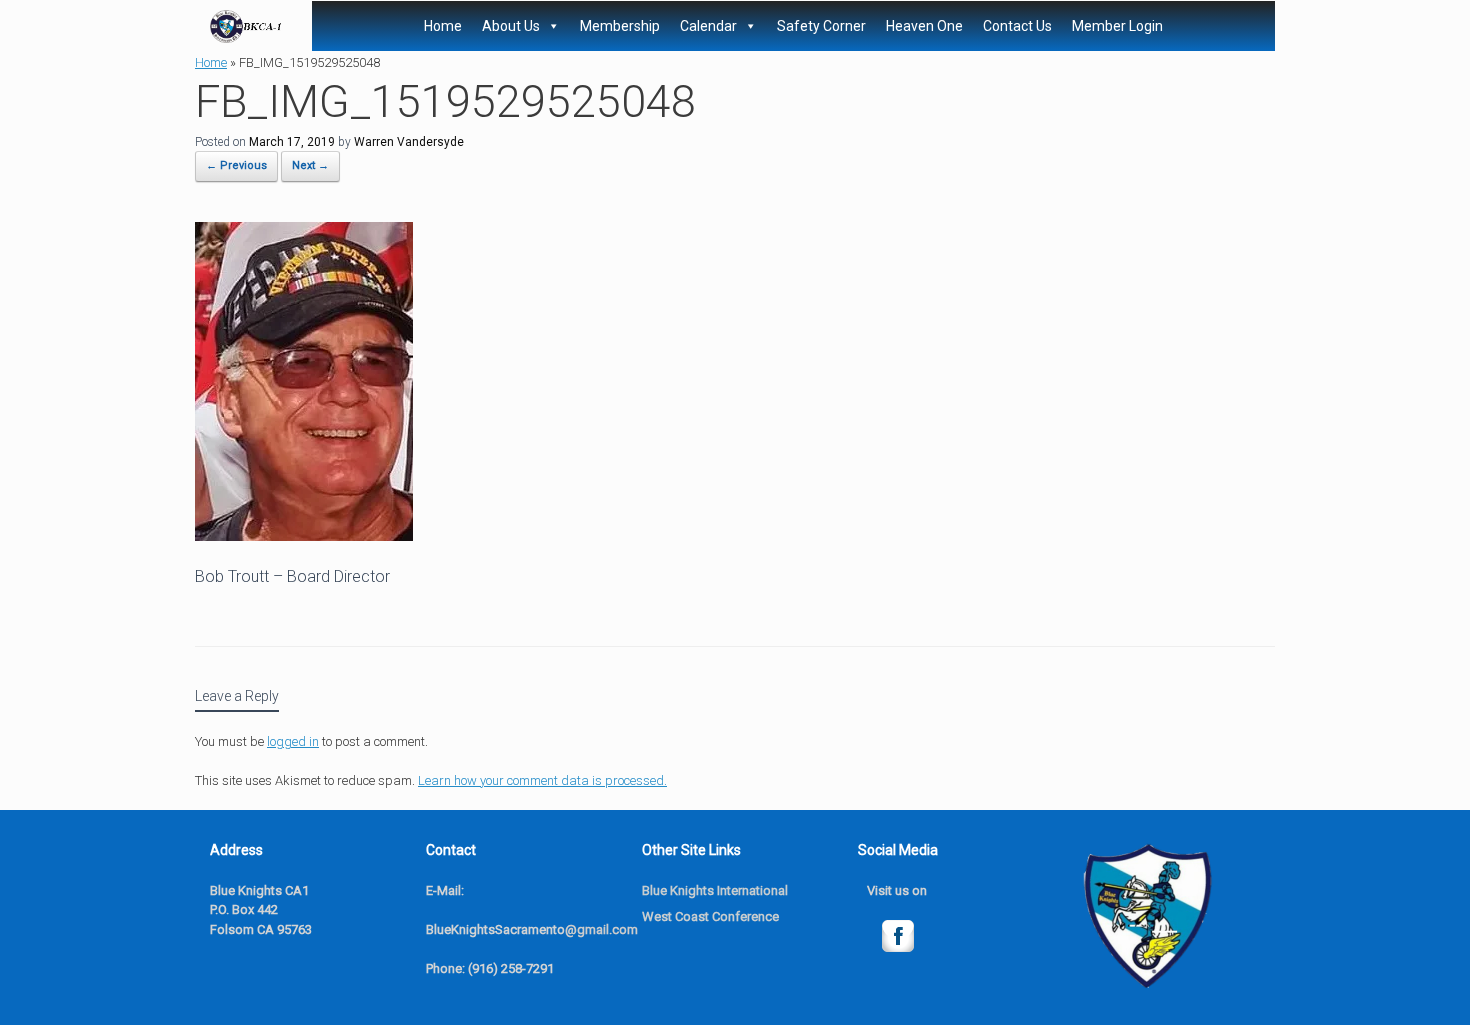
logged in (293, 741)
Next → (310, 165)
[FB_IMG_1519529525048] (304, 535)
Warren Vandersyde (409, 142)
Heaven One (924, 26)
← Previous (236, 165)
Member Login (1117, 26)
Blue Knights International (715, 890)
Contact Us (1017, 26)
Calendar (708, 26)
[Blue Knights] (246, 26)
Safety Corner (821, 26)
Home (443, 26)
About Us (511, 26)
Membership (620, 26)
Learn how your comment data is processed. (542, 780)
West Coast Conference (710, 916)
